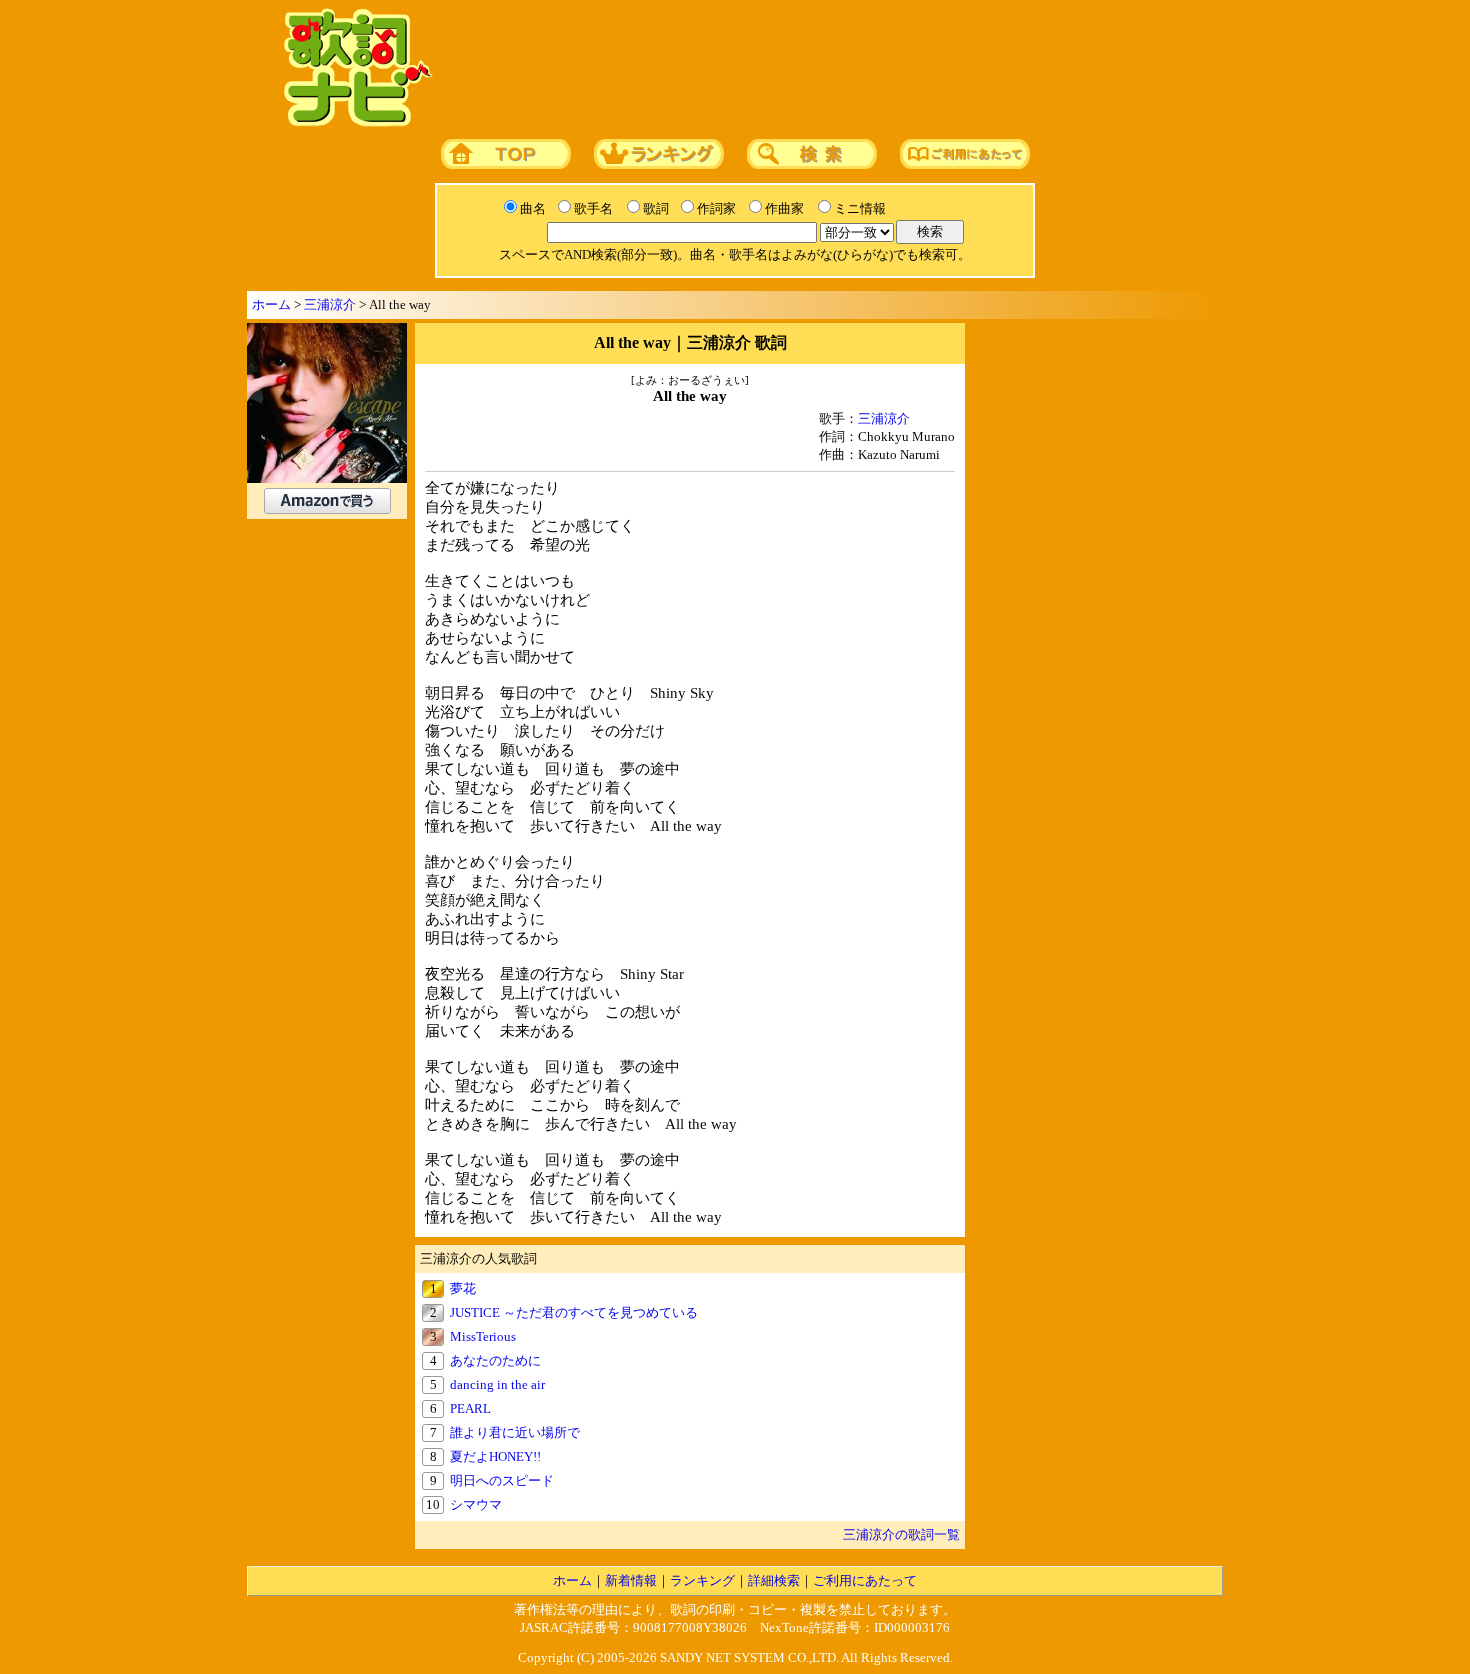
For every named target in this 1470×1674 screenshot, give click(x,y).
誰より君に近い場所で (515, 1432)
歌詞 (656, 208)
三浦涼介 (330, 304)
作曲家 (784, 208)
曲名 (533, 208)
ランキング (702, 1580)
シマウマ (476, 1504)
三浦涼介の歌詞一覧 (901, 1534)
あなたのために (495, 1360)
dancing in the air (497, 1384)
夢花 (463, 1288)
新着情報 (631, 1580)
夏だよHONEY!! (495, 1456)
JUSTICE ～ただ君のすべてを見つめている (574, 1312)
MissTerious (483, 1336)
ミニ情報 (860, 208)
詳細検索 (774, 1580)
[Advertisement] (822, 69)
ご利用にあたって (865, 1580)
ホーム (271, 304)
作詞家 (716, 208)
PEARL (470, 1408)
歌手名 (593, 208)
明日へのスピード (502, 1480)
